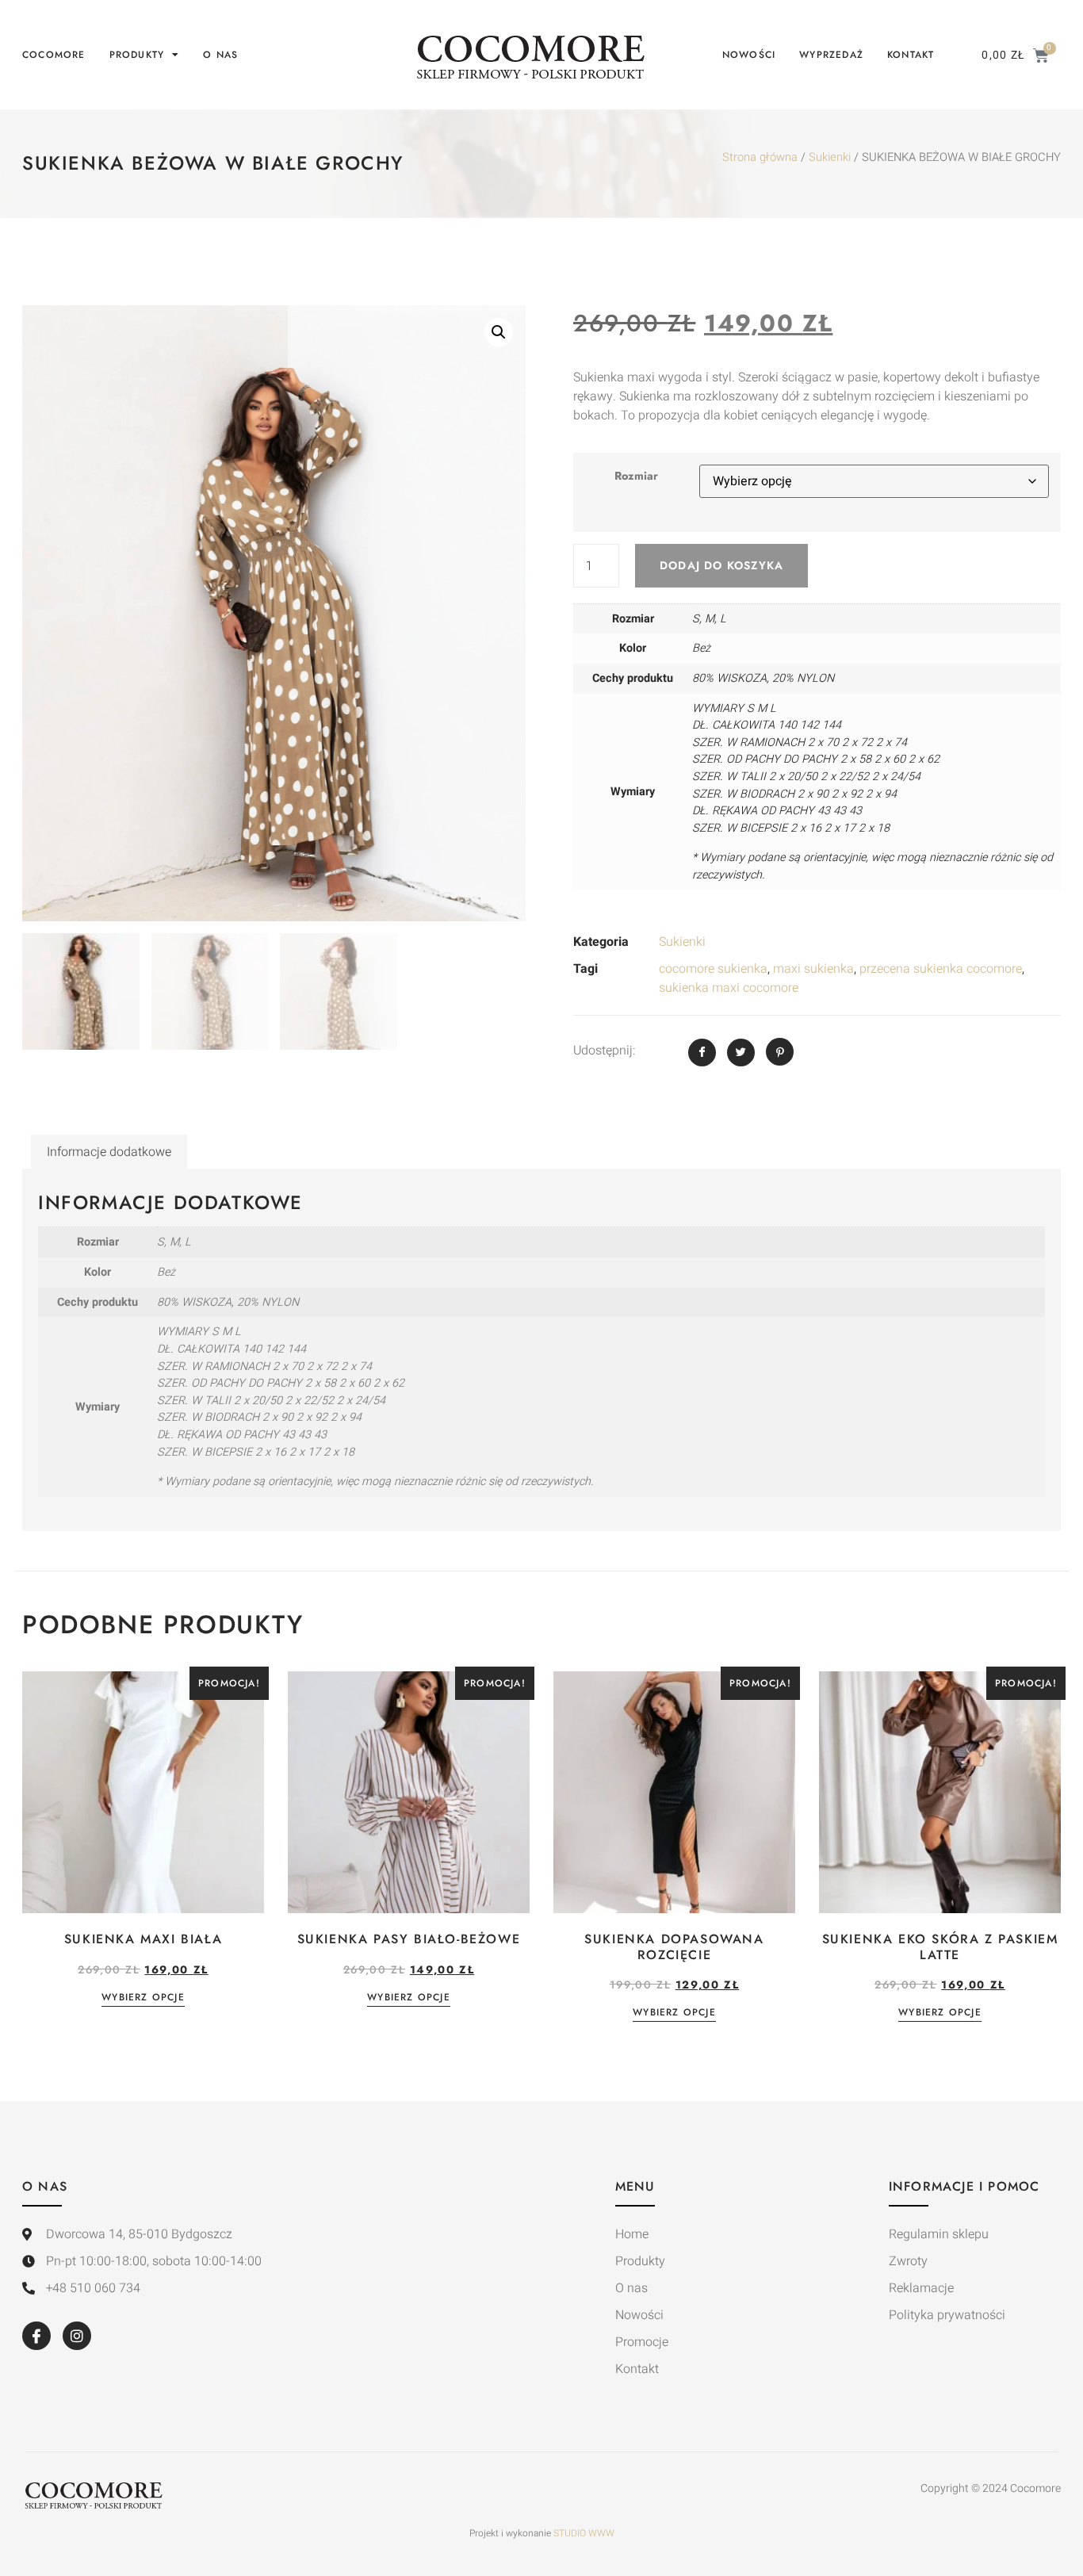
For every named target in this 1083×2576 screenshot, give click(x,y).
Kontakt (911, 55)
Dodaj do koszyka (721, 565)
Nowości (749, 55)
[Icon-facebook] (36, 2336)
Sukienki (830, 157)
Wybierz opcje (143, 1998)
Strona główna (760, 157)
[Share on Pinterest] (780, 1052)
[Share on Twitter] (741, 1053)
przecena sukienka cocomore (941, 969)
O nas (220, 55)
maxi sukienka (813, 969)
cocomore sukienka (713, 969)
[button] (499, 332)
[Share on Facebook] (702, 1053)
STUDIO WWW (584, 2533)
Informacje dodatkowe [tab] (109, 1152)
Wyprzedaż (831, 55)
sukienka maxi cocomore (729, 988)
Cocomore (54, 55)
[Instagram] (77, 2336)
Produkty (137, 55)
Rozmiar (636, 476)
